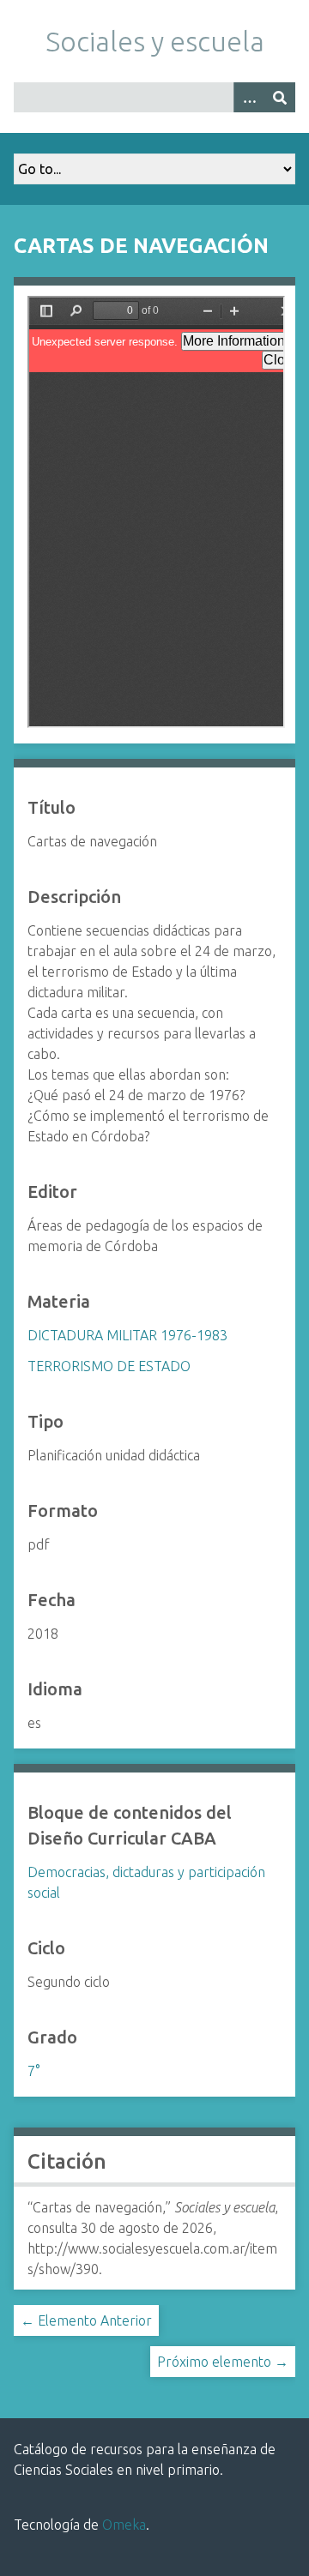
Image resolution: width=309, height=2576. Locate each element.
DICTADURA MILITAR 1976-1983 (127, 1335)
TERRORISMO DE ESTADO (109, 1366)
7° (33, 2071)
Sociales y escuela (155, 41)
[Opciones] (249, 97)
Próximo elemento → (223, 2362)
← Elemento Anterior (86, 2320)
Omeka (124, 2525)
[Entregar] (280, 97)
